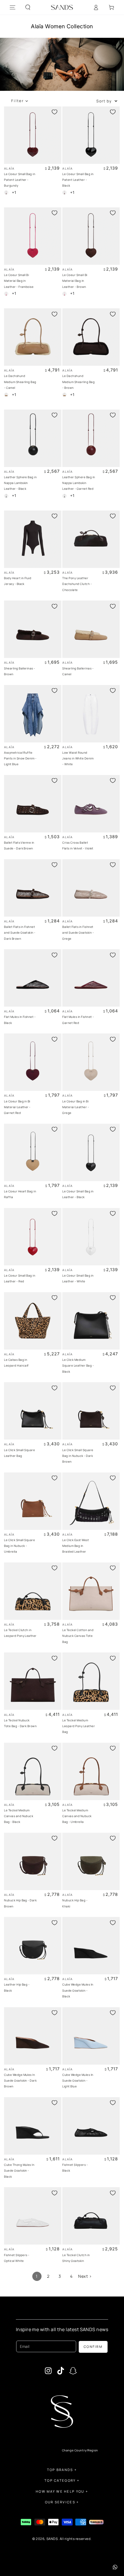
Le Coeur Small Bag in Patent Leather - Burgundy (20, 180)
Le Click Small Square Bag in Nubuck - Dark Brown (78, 1456)
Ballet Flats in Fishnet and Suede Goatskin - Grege (78, 933)
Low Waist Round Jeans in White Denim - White (78, 758)
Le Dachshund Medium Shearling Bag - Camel (20, 382)
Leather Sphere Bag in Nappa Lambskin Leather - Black (20, 483)
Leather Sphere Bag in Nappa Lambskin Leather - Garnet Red (79, 483)
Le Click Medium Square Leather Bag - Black (78, 1366)
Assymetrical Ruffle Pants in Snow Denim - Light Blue (20, 758)
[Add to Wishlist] (55, 112)
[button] (28, 7)
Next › (85, 2276)
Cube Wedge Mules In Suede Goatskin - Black (78, 1990)
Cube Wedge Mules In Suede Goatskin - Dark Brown (20, 2081)
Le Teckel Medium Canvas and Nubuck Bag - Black (19, 1816)
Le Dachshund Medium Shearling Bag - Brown (78, 382)
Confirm (93, 2347)
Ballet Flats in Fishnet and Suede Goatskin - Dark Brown (20, 933)
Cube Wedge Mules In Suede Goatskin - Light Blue (78, 2081)
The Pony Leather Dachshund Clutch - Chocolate (77, 584)
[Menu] (13, 7)
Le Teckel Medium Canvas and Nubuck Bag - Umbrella (77, 1816)
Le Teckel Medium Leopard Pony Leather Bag (79, 1726)
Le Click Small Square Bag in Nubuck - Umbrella (19, 1546)
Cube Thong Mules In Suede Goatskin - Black (19, 2171)
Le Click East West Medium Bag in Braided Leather (76, 1546)
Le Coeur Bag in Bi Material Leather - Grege (76, 1107)
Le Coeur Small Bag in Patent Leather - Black (78, 180)
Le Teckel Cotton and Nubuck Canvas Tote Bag (78, 1636)
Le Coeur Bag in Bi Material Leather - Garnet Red (17, 1107)
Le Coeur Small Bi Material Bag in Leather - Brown (75, 281)
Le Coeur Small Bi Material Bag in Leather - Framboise (19, 281)
